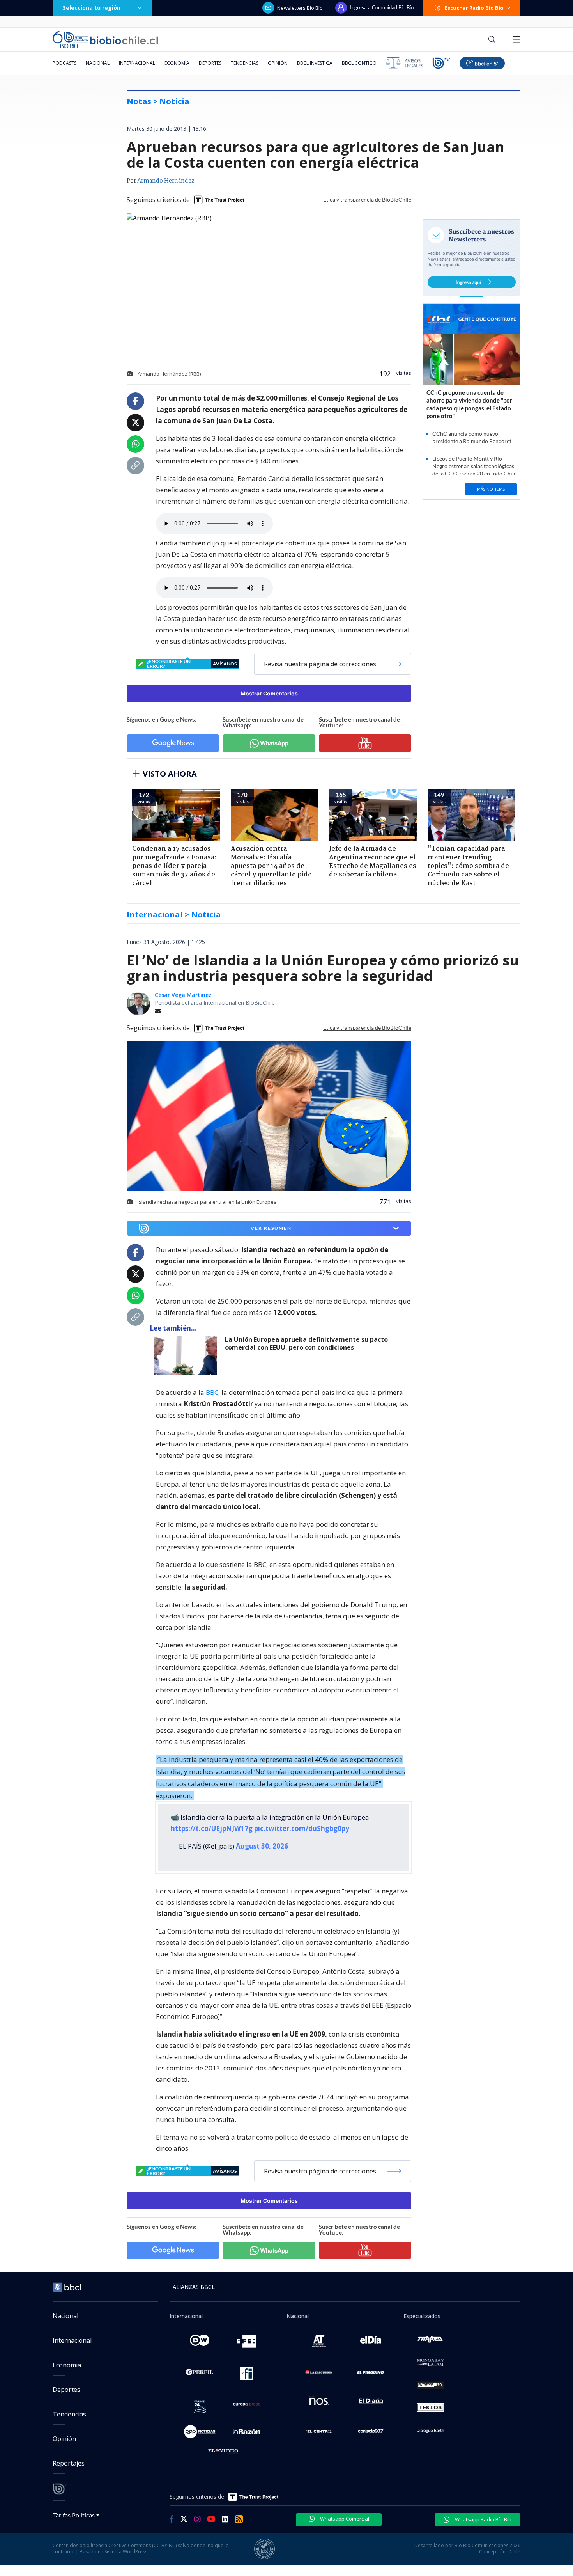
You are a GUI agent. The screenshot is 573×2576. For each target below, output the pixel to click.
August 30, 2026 (262, 1846)
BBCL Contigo (359, 63)
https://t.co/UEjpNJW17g (212, 1828)
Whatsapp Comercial (344, 2519)
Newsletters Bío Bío (300, 8)
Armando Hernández (166, 181)
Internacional (137, 63)
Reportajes (69, 2463)
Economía (177, 63)
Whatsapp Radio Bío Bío (483, 2519)
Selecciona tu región (92, 8)
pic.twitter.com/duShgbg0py (302, 1828)
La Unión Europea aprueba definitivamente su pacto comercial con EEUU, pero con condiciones (306, 1344)
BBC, (213, 1392)
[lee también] (187, 1355)
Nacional (98, 63)
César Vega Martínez (183, 995)
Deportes (210, 63)
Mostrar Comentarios (269, 693)
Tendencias (245, 63)
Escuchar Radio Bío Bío (474, 8)
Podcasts (65, 63)
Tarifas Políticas (74, 2515)
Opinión (278, 63)
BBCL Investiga (315, 63)
